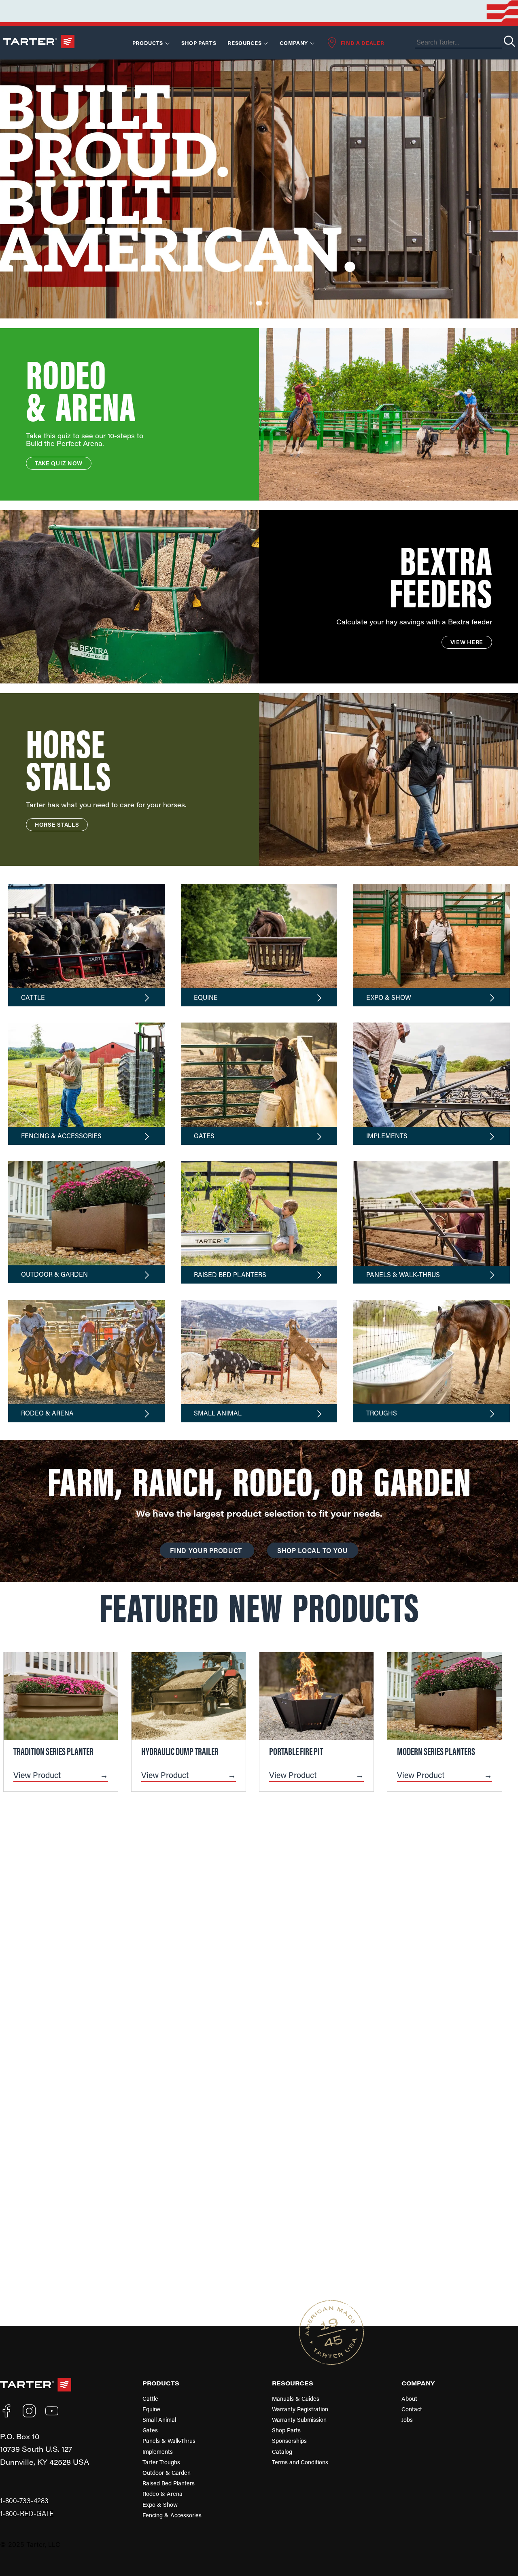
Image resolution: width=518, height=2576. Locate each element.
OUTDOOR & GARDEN (54, 1274)
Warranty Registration (300, 2409)
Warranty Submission (299, 2420)
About (409, 2399)
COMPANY (418, 2383)
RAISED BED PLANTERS (230, 1274)
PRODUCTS (161, 2383)
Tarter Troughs (161, 2462)
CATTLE (33, 997)
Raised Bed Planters (169, 2483)
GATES (204, 1136)
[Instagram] (29, 2411)
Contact (412, 2409)
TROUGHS (382, 1413)
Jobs (407, 2420)
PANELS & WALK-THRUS (403, 1274)
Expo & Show (160, 2505)
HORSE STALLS (57, 824)
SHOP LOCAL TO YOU (313, 1550)
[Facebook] (6, 2411)
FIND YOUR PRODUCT (207, 1550)
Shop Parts (199, 43)
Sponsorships (289, 2441)
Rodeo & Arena (162, 2494)
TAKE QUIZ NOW (59, 463)
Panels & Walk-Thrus (169, 2441)
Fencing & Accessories (172, 2515)
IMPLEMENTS (387, 1136)
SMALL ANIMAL (218, 1413)
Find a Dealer (362, 43)
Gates (150, 2430)
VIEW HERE (467, 642)
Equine (151, 2409)
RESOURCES (244, 43)
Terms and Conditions (300, 2462)
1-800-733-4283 (24, 2501)
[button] (243, 303)
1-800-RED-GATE (27, 2513)
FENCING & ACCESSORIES (61, 1136)
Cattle (150, 2399)
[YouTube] (52, 2411)
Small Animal (159, 2420)
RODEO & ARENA (47, 1413)
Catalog (282, 2452)
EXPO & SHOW (389, 997)
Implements (158, 2452)
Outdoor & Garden (167, 2473)
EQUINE (206, 997)
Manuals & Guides (296, 2399)
